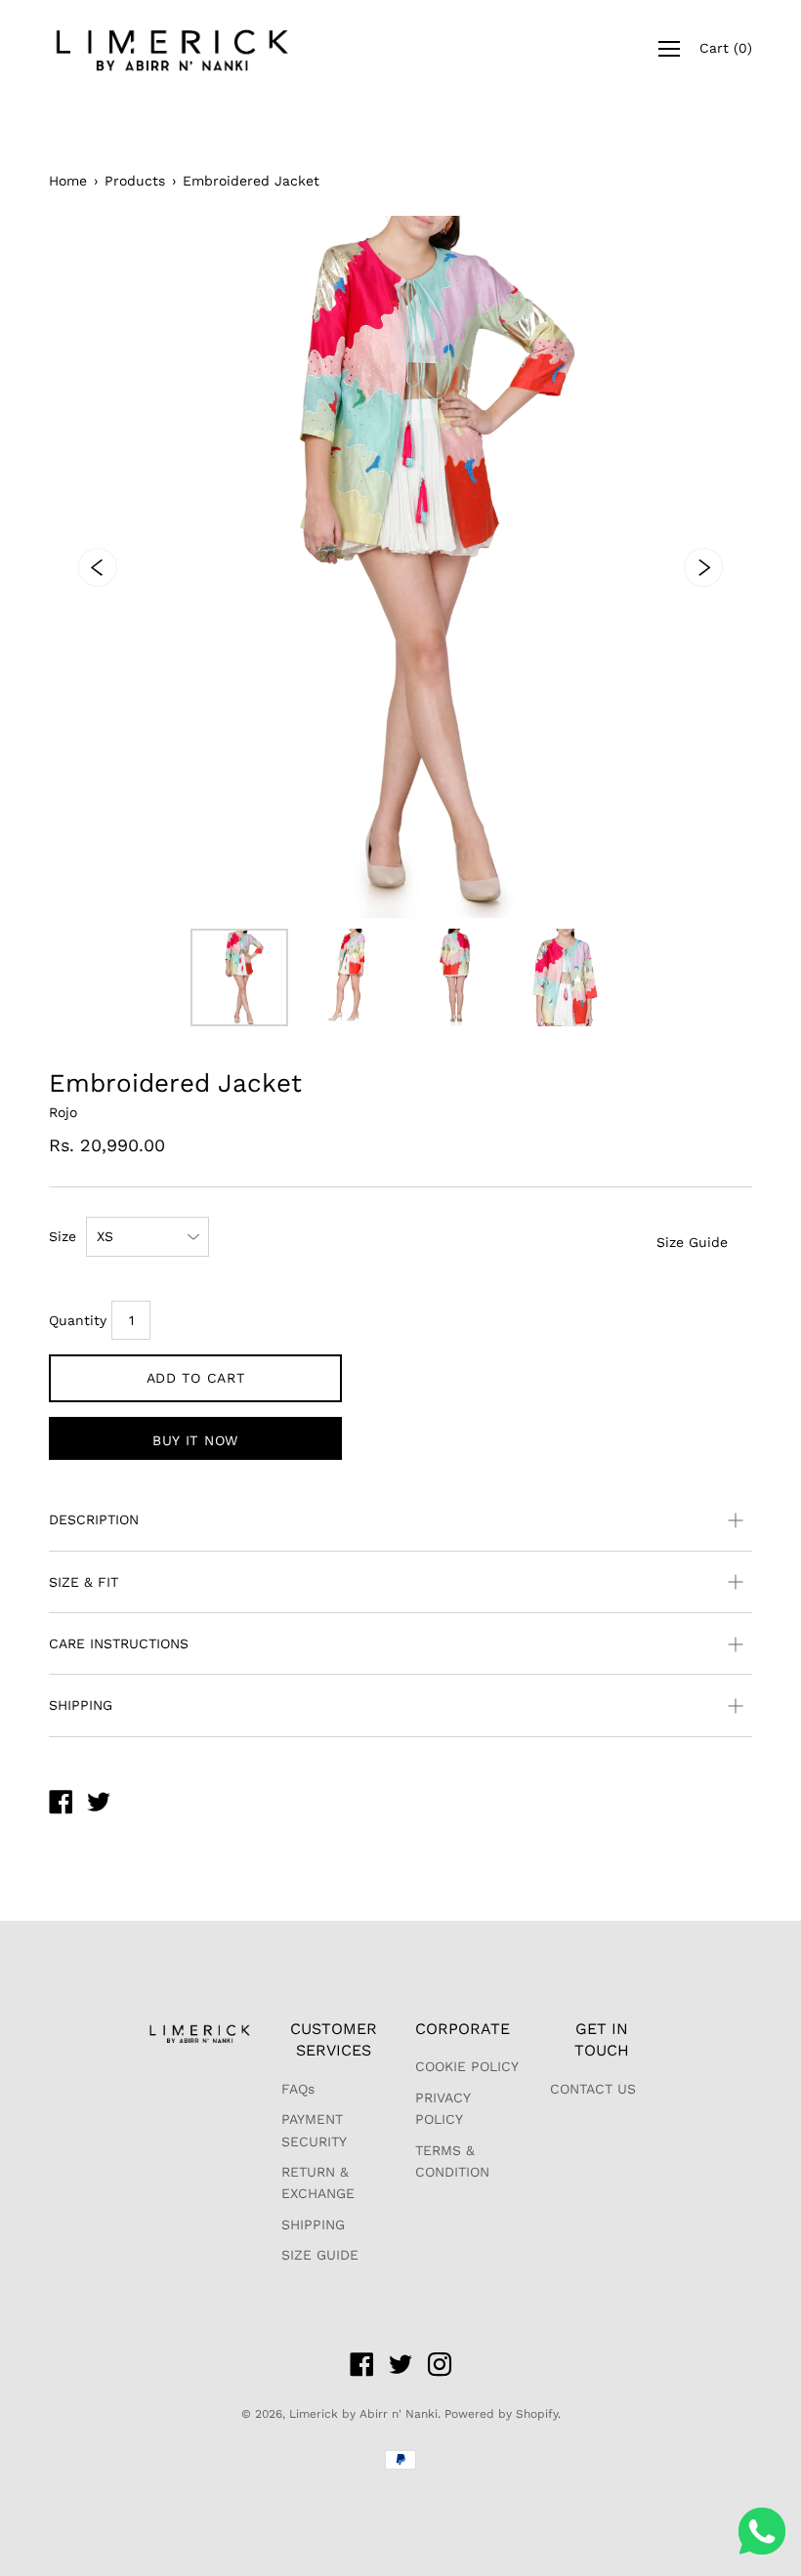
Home (68, 181)
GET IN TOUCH (602, 2039)
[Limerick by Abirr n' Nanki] (61, 1805)
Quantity (78, 1320)
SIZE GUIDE (320, 2255)
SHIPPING (81, 1705)
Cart (726, 48)
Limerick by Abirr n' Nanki (363, 2414)
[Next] (703, 567)
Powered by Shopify (501, 2414)
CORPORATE (463, 2029)
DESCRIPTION (94, 1519)
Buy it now (195, 1440)
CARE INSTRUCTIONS (119, 1643)
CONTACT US (593, 2089)
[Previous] (98, 567)
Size (63, 1236)
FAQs (298, 2089)
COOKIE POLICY (467, 2066)
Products (135, 181)
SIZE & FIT (84, 1582)
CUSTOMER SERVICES (334, 2039)
